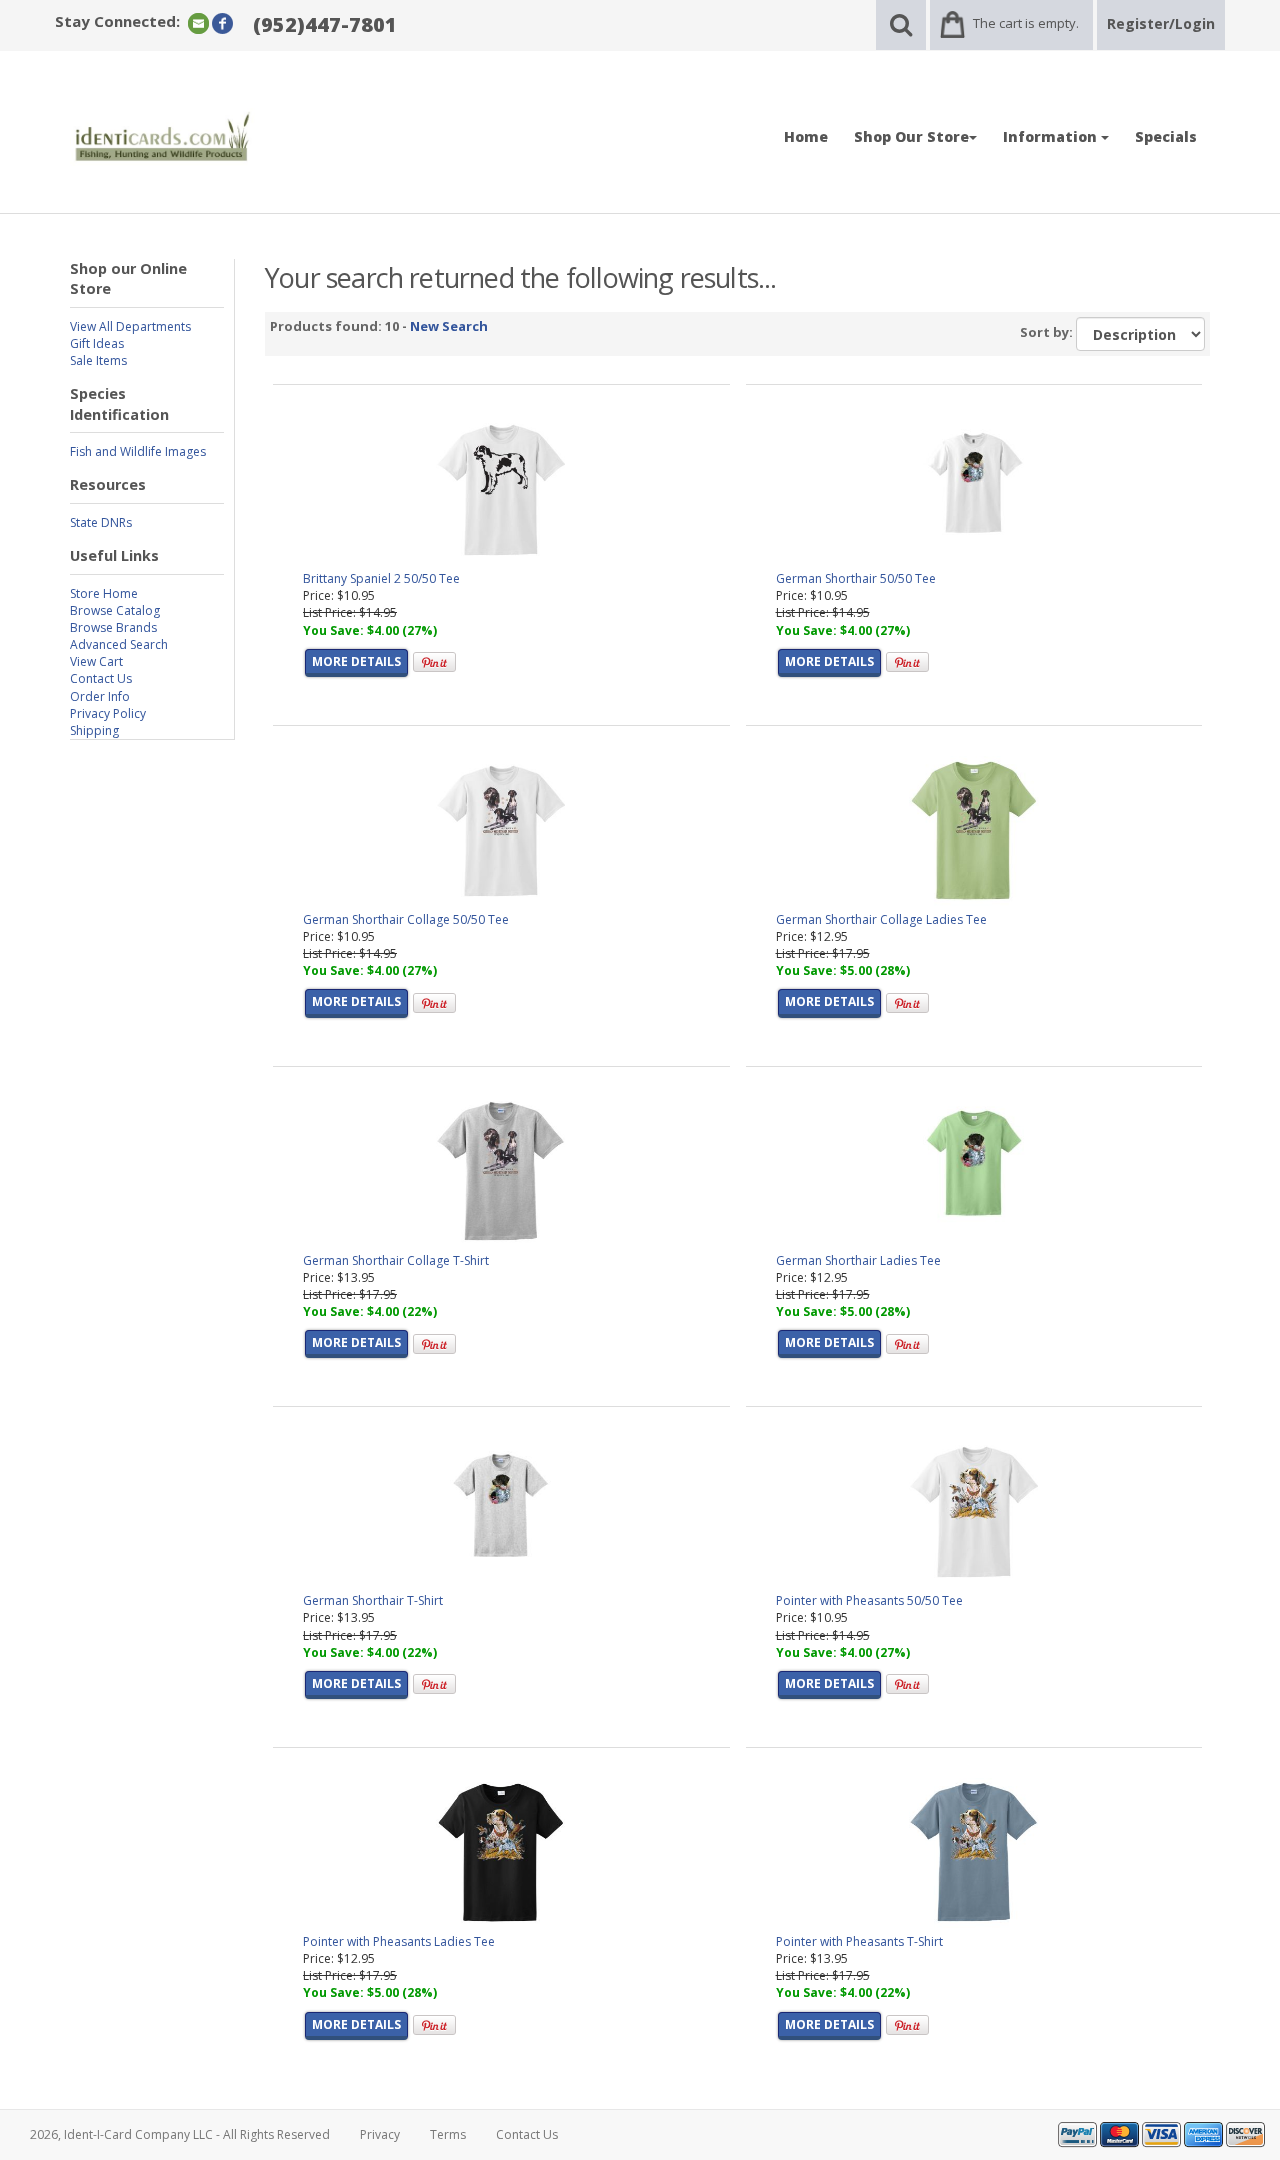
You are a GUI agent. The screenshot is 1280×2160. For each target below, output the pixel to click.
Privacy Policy (108, 713)
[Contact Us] (198, 22)
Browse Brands (113, 627)
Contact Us (101, 678)
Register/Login (1161, 23)
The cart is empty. (1026, 23)
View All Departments (130, 326)
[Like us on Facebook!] (222, 22)
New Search (449, 326)
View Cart (96, 661)
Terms (448, 2134)
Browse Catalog (115, 610)
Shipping (94, 730)
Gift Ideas (97, 343)
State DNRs (101, 522)
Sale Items (98, 360)
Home (806, 136)
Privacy (380, 2134)
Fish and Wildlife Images (138, 451)
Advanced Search (119, 644)
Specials (1166, 136)
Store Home (104, 593)
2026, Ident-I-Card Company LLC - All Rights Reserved (180, 2134)
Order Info (100, 696)
